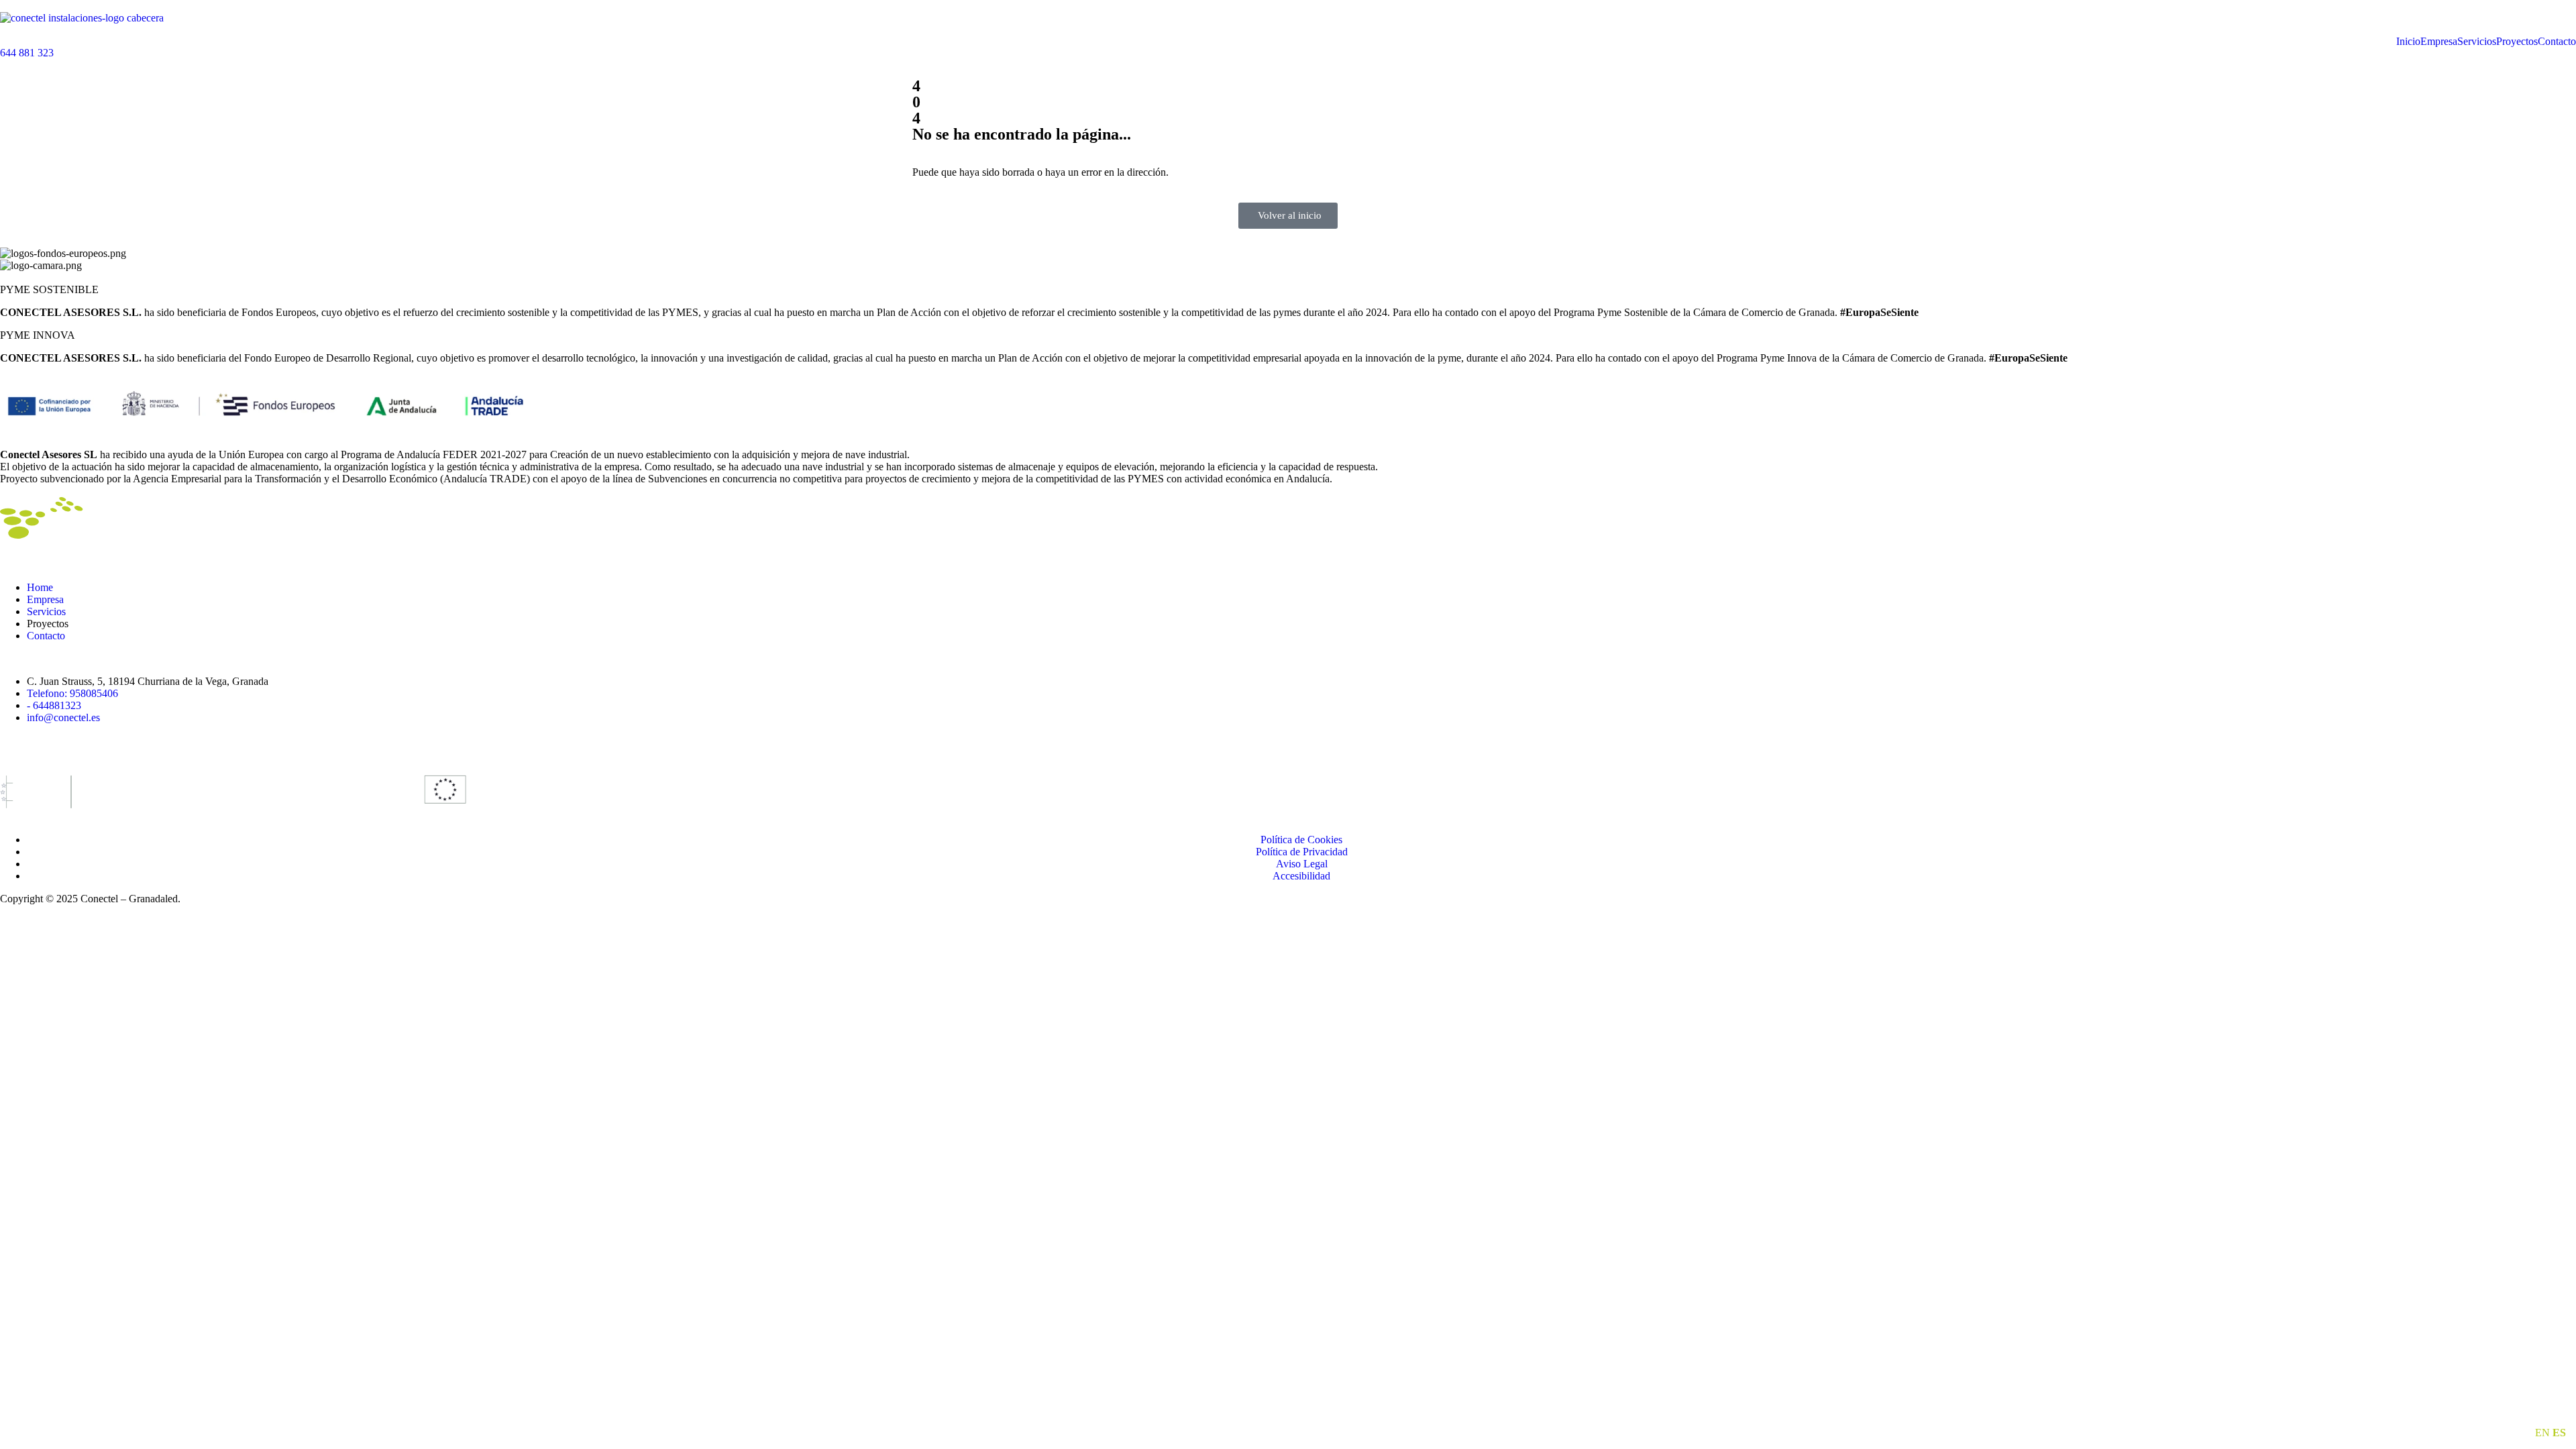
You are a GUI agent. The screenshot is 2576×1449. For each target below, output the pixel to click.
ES (2559, 1433)
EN (2542, 1433)
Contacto (2557, 42)
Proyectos (2517, 42)
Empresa (2439, 42)
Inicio (2408, 42)
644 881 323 (27, 53)
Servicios (2477, 42)
